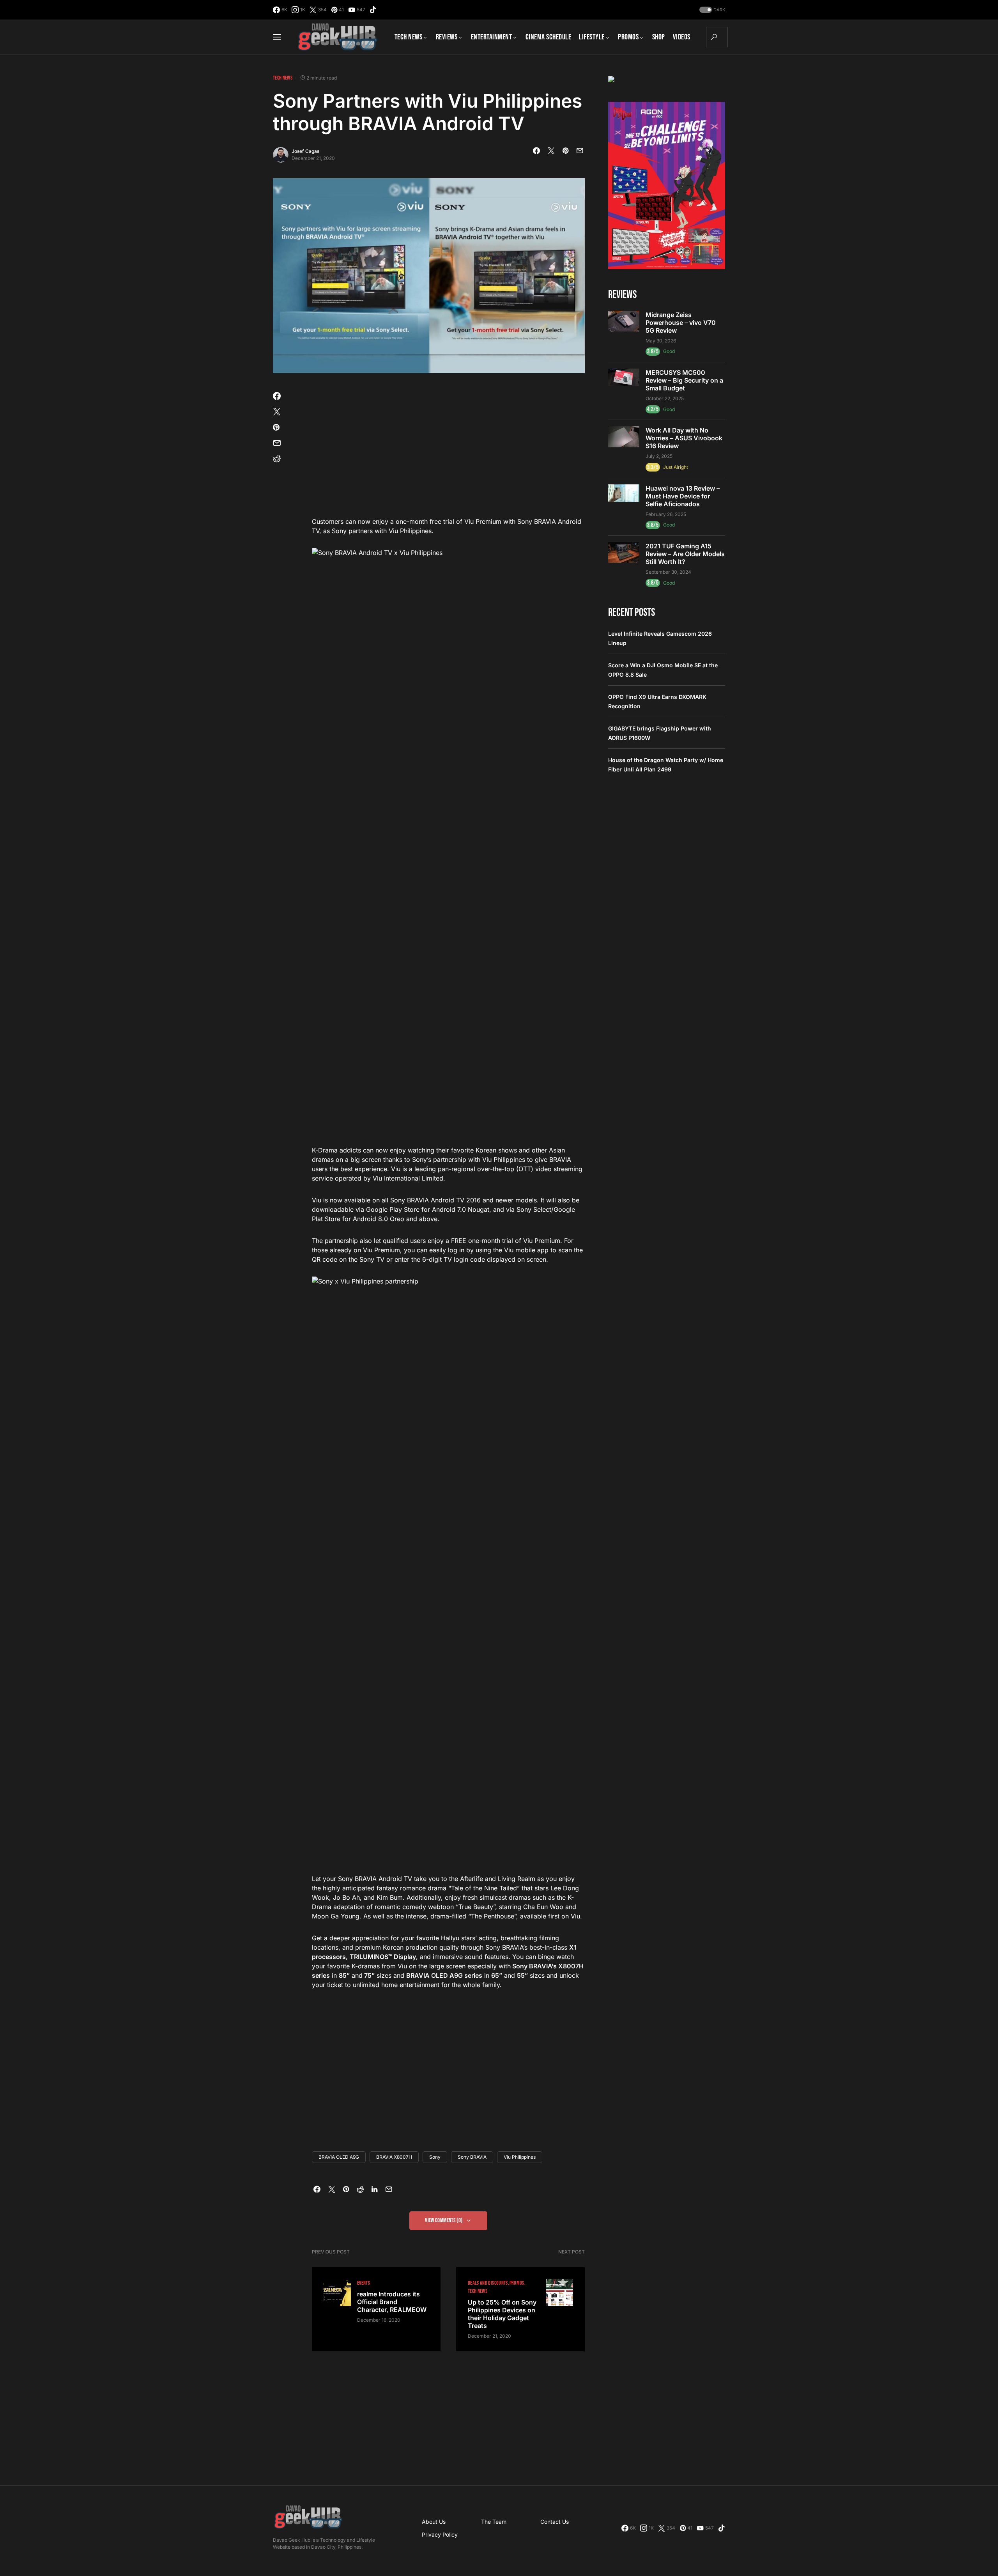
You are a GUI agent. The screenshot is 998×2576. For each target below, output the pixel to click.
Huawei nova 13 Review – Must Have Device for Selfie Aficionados (683, 496)
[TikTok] (373, 10)
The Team (494, 2522)
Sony (435, 2157)
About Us (434, 2522)
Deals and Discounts (488, 2283)
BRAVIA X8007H (394, 2157)
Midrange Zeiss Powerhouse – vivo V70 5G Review (681, 323)
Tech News (283, 78)
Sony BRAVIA (472, 2157)
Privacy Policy (440, 2534)
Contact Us (555, 2522)
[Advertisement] (448, 450)
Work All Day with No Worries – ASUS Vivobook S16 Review (684, 438)
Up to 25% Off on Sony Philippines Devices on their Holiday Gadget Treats (502, 2314)
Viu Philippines (520, 2157)
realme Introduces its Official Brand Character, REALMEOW (392, 2302)
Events (364, 2283)
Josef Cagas (305, 151)
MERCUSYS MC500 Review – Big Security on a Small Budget (684, 380)
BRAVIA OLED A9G (339, 2157)
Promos (517, 2283)
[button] (711, 10)
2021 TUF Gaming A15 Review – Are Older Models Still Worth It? (685, 554)
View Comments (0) (444, 2221)
